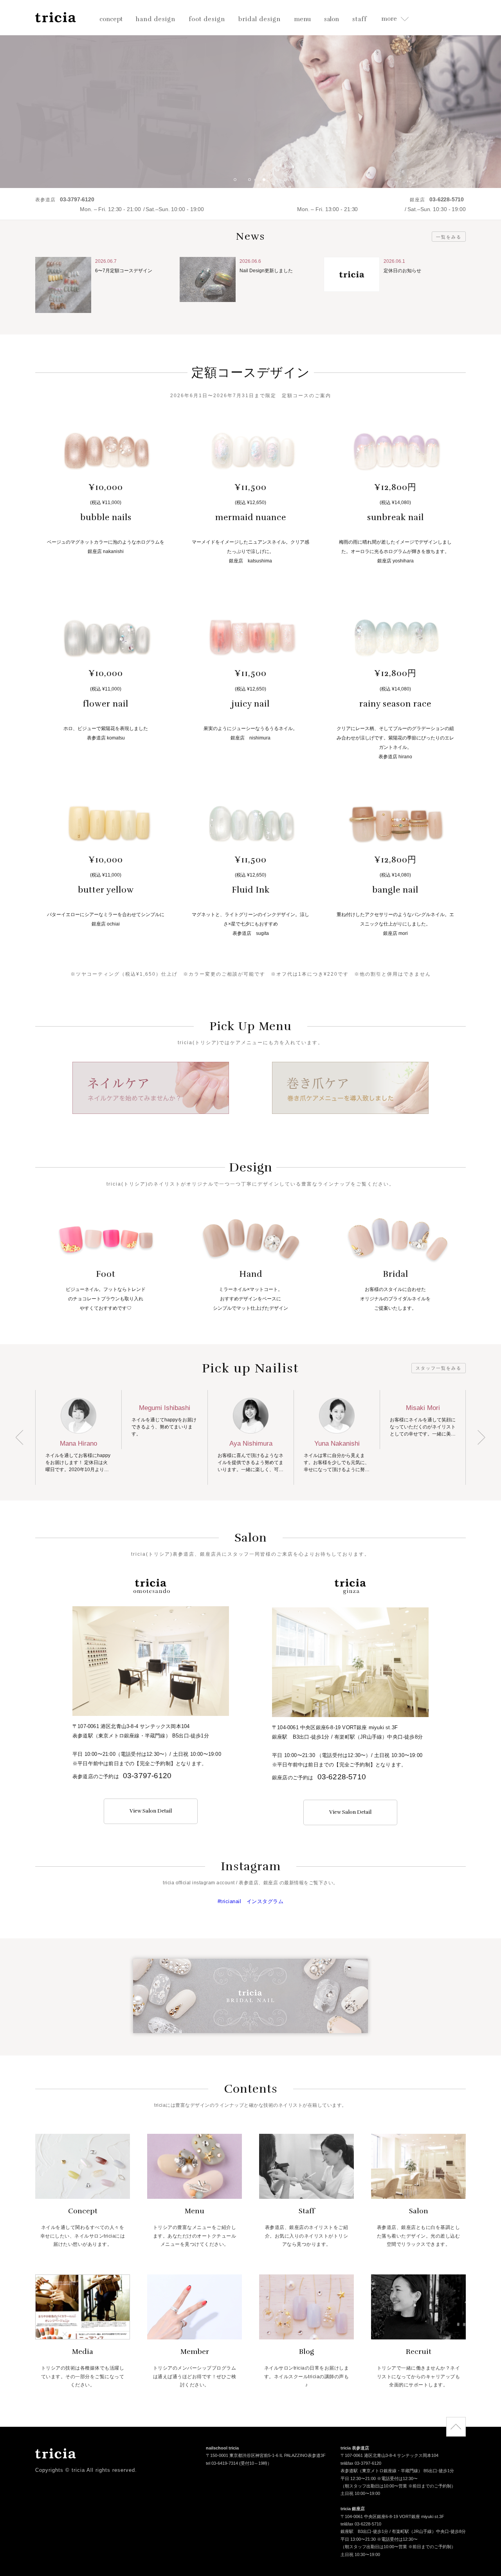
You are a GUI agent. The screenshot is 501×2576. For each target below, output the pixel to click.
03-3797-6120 (147, 1776)
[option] (250, 94)
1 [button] (238, 183)
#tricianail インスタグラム (251, 1901)
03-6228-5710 (342, 1777)
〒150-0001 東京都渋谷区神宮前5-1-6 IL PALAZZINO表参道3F (266, 2456)
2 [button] (252, 183)
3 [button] (267, 183)
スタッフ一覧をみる (439, 1368)
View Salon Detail (151, 1811)
